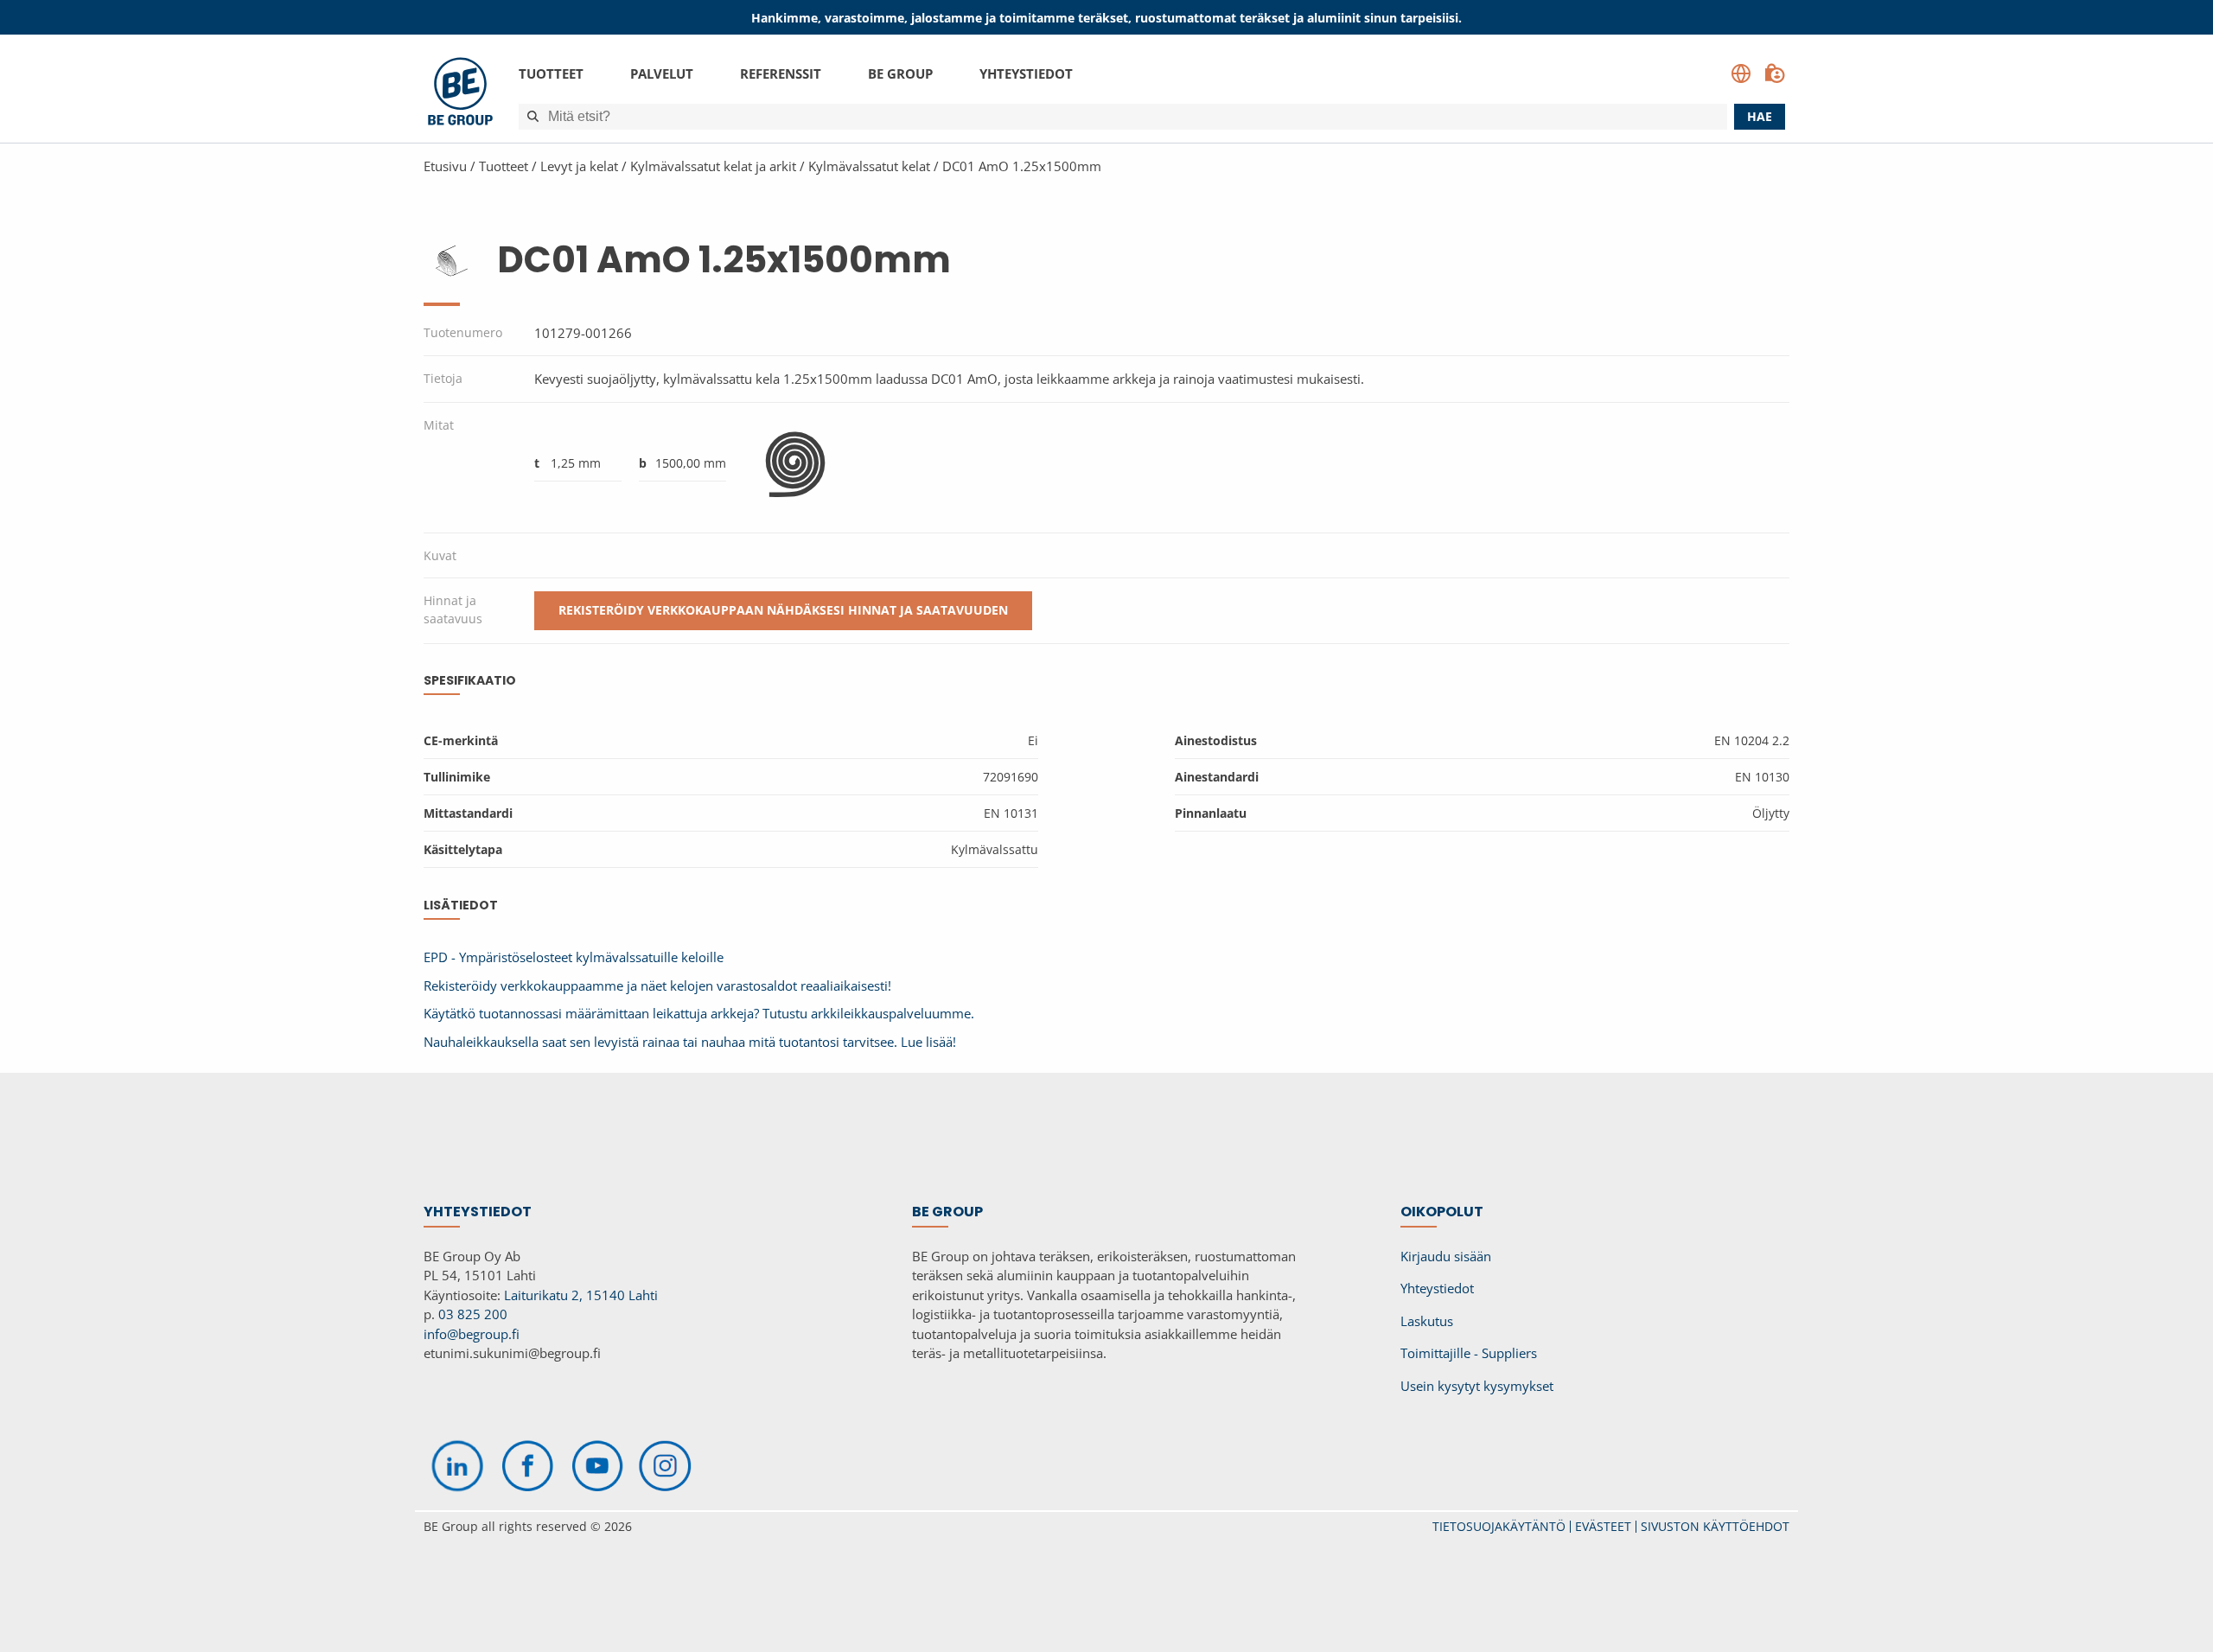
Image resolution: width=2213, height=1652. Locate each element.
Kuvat (440, 555)
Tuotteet (551, 73)
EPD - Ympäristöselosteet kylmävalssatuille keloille (574, 957)
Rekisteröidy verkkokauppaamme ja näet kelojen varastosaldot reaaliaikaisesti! (657, 985)
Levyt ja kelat (579, 166)
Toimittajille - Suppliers (1469, 1353)
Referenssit (781, 73)
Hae (1760, 116)
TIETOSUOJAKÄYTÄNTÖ (1499, 1526)
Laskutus (1427, 1321)
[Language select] (1741, 73)
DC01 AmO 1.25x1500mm (1022, 166)
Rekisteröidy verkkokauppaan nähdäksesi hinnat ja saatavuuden (783, 610)
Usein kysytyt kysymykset (1477, 1386)
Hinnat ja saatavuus (453, 609)
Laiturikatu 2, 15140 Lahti (581, 1295)
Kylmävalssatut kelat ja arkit (713, 166)
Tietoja (443, 378)
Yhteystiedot (1026, 73)
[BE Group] (460, 94)
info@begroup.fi (472, 1334)
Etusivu (445, 166)
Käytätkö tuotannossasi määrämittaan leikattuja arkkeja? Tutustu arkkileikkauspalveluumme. (699, 1013)
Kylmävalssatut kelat (869, 166)
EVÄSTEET (1603, 1526)
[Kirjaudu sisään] (1775, 73)
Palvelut (662, 73)
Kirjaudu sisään (1446, 1256)
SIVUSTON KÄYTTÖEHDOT (1715, 1526)
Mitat (439, 425)
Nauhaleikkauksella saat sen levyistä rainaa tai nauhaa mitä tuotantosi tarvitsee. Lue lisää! (690, 1042)
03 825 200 (473, 1314)
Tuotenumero (463, 332)
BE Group (900, 73)
